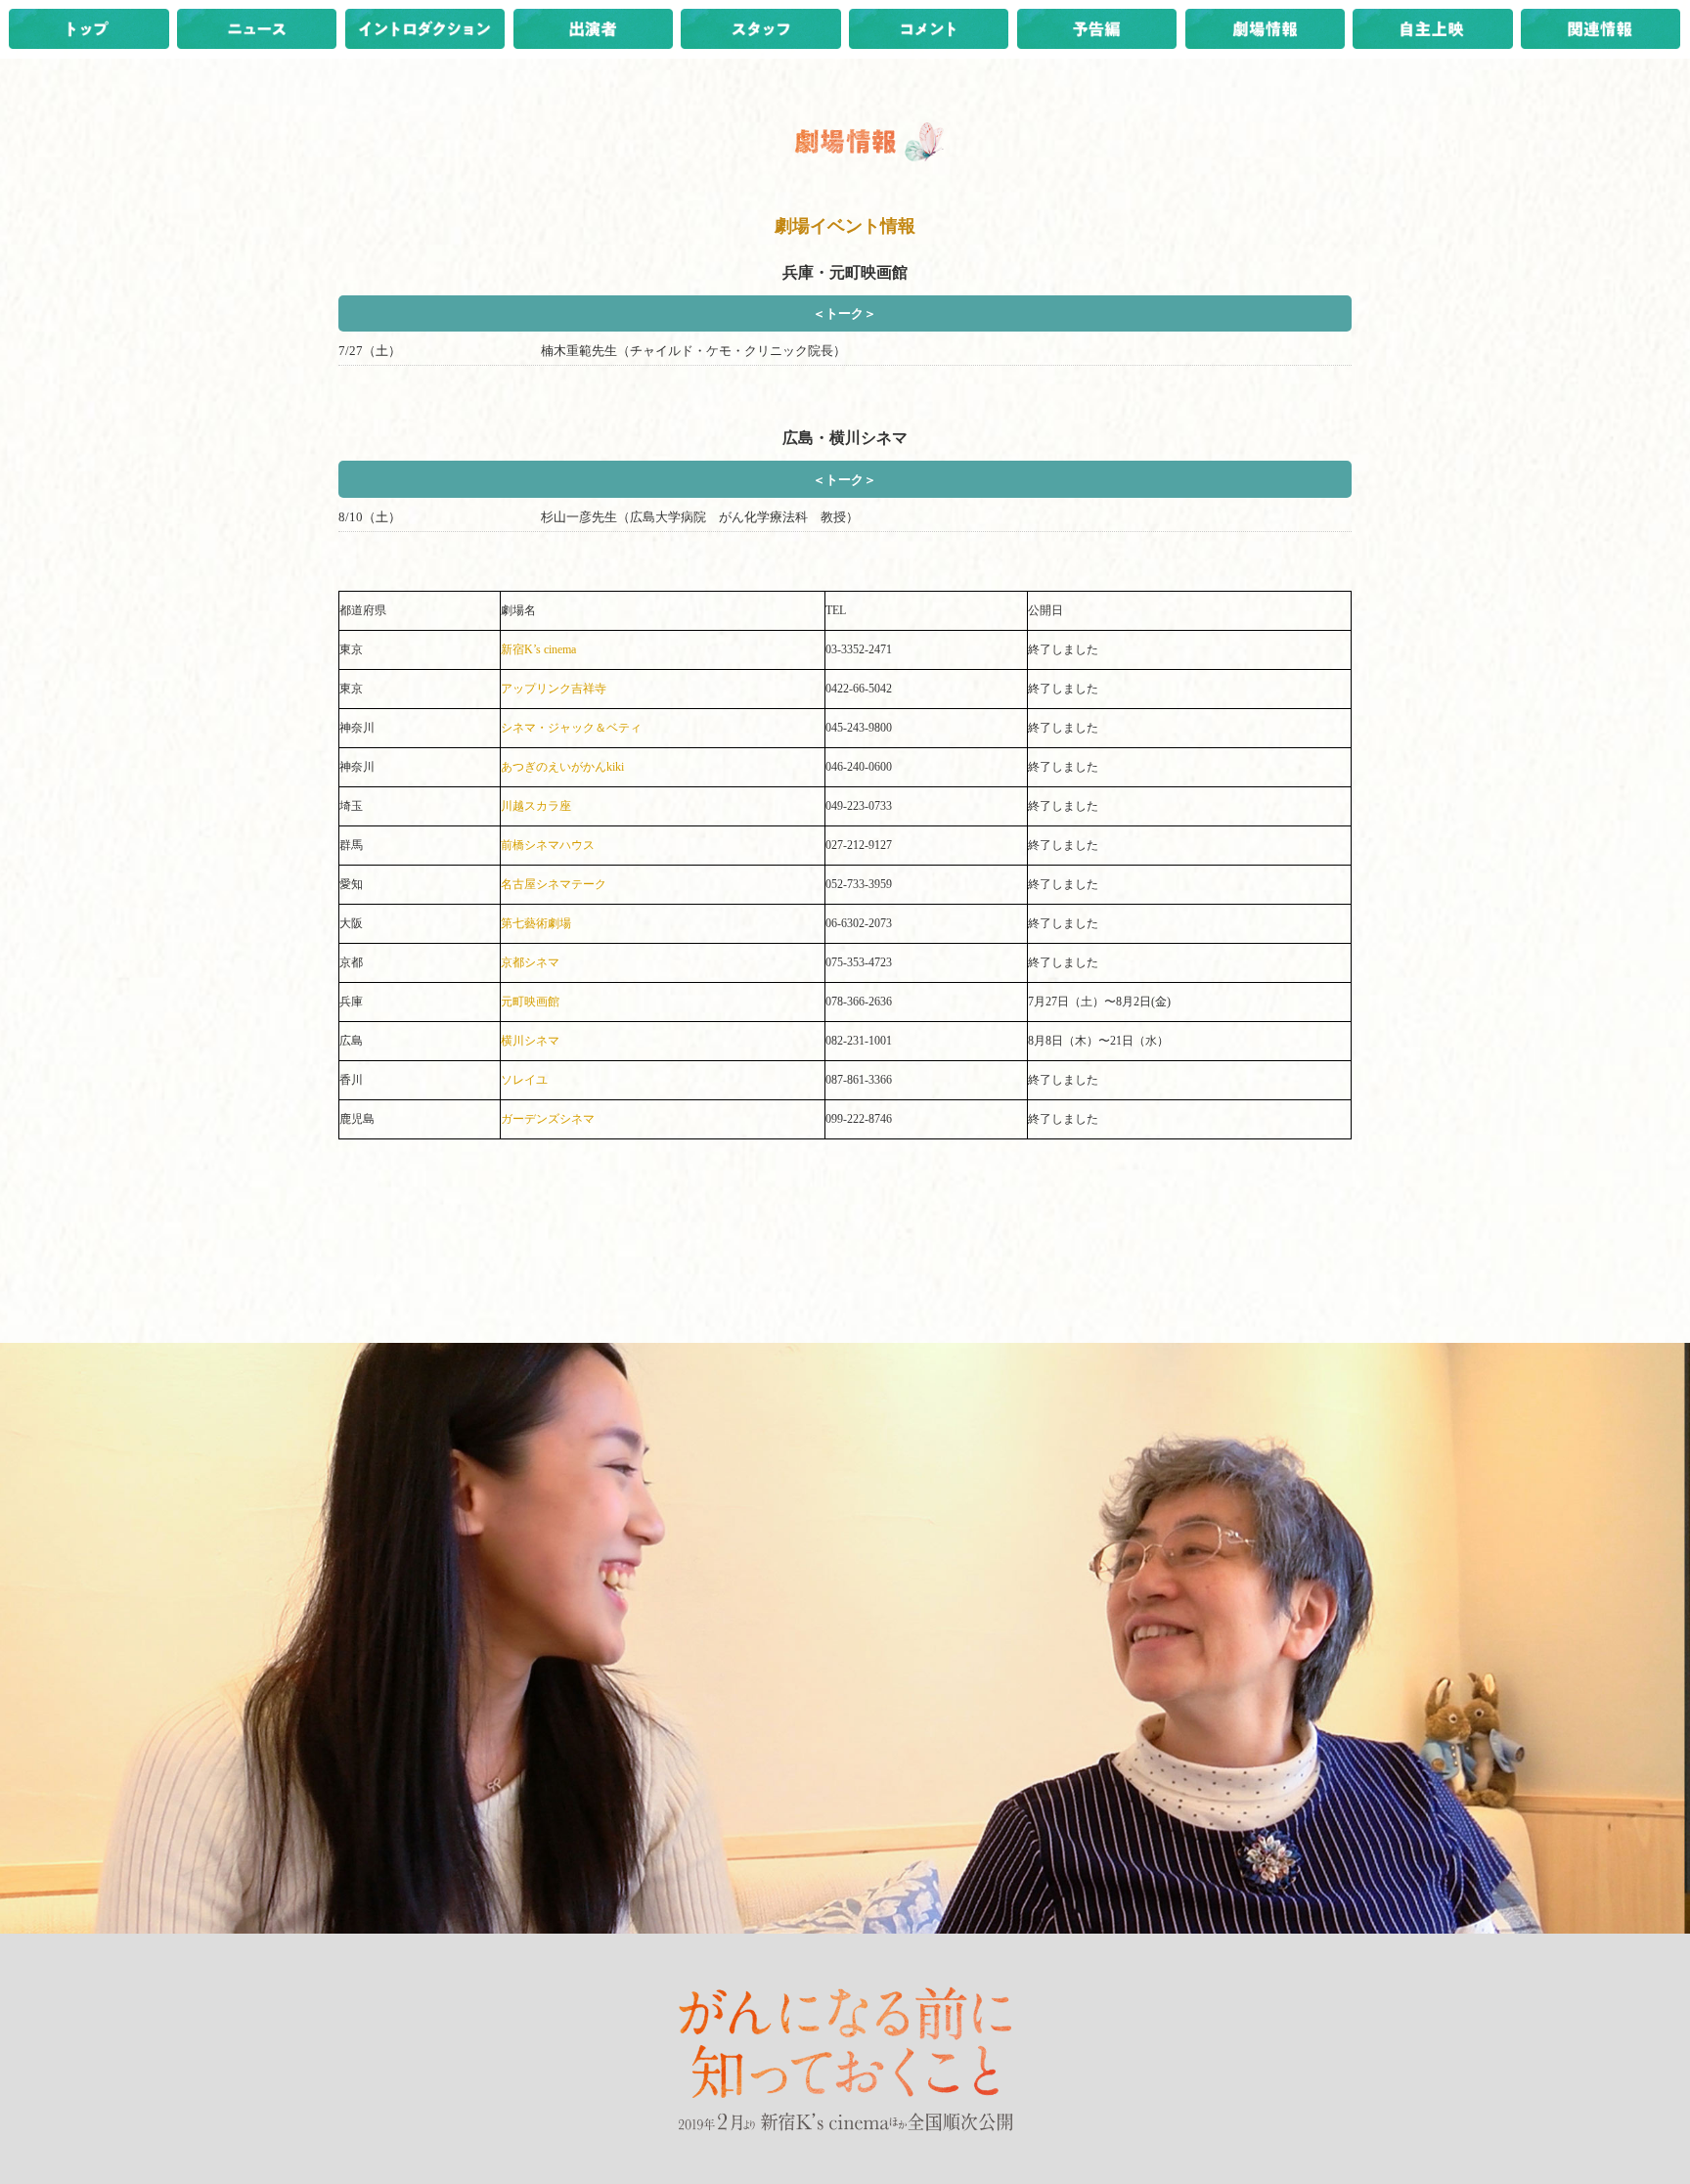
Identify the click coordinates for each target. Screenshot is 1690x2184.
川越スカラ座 (536, 806)
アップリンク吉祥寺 (554, 689)
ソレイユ (524, 1080)
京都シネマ (530, 962)
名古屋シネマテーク (554, 884)
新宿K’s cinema (538, 649)
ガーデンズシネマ (548, 1119)
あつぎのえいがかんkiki (562, 767)
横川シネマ (530, 1041)
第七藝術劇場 (536, 923)
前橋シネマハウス (548, 845)
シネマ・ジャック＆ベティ (571, 728)
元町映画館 (530, 1002)
